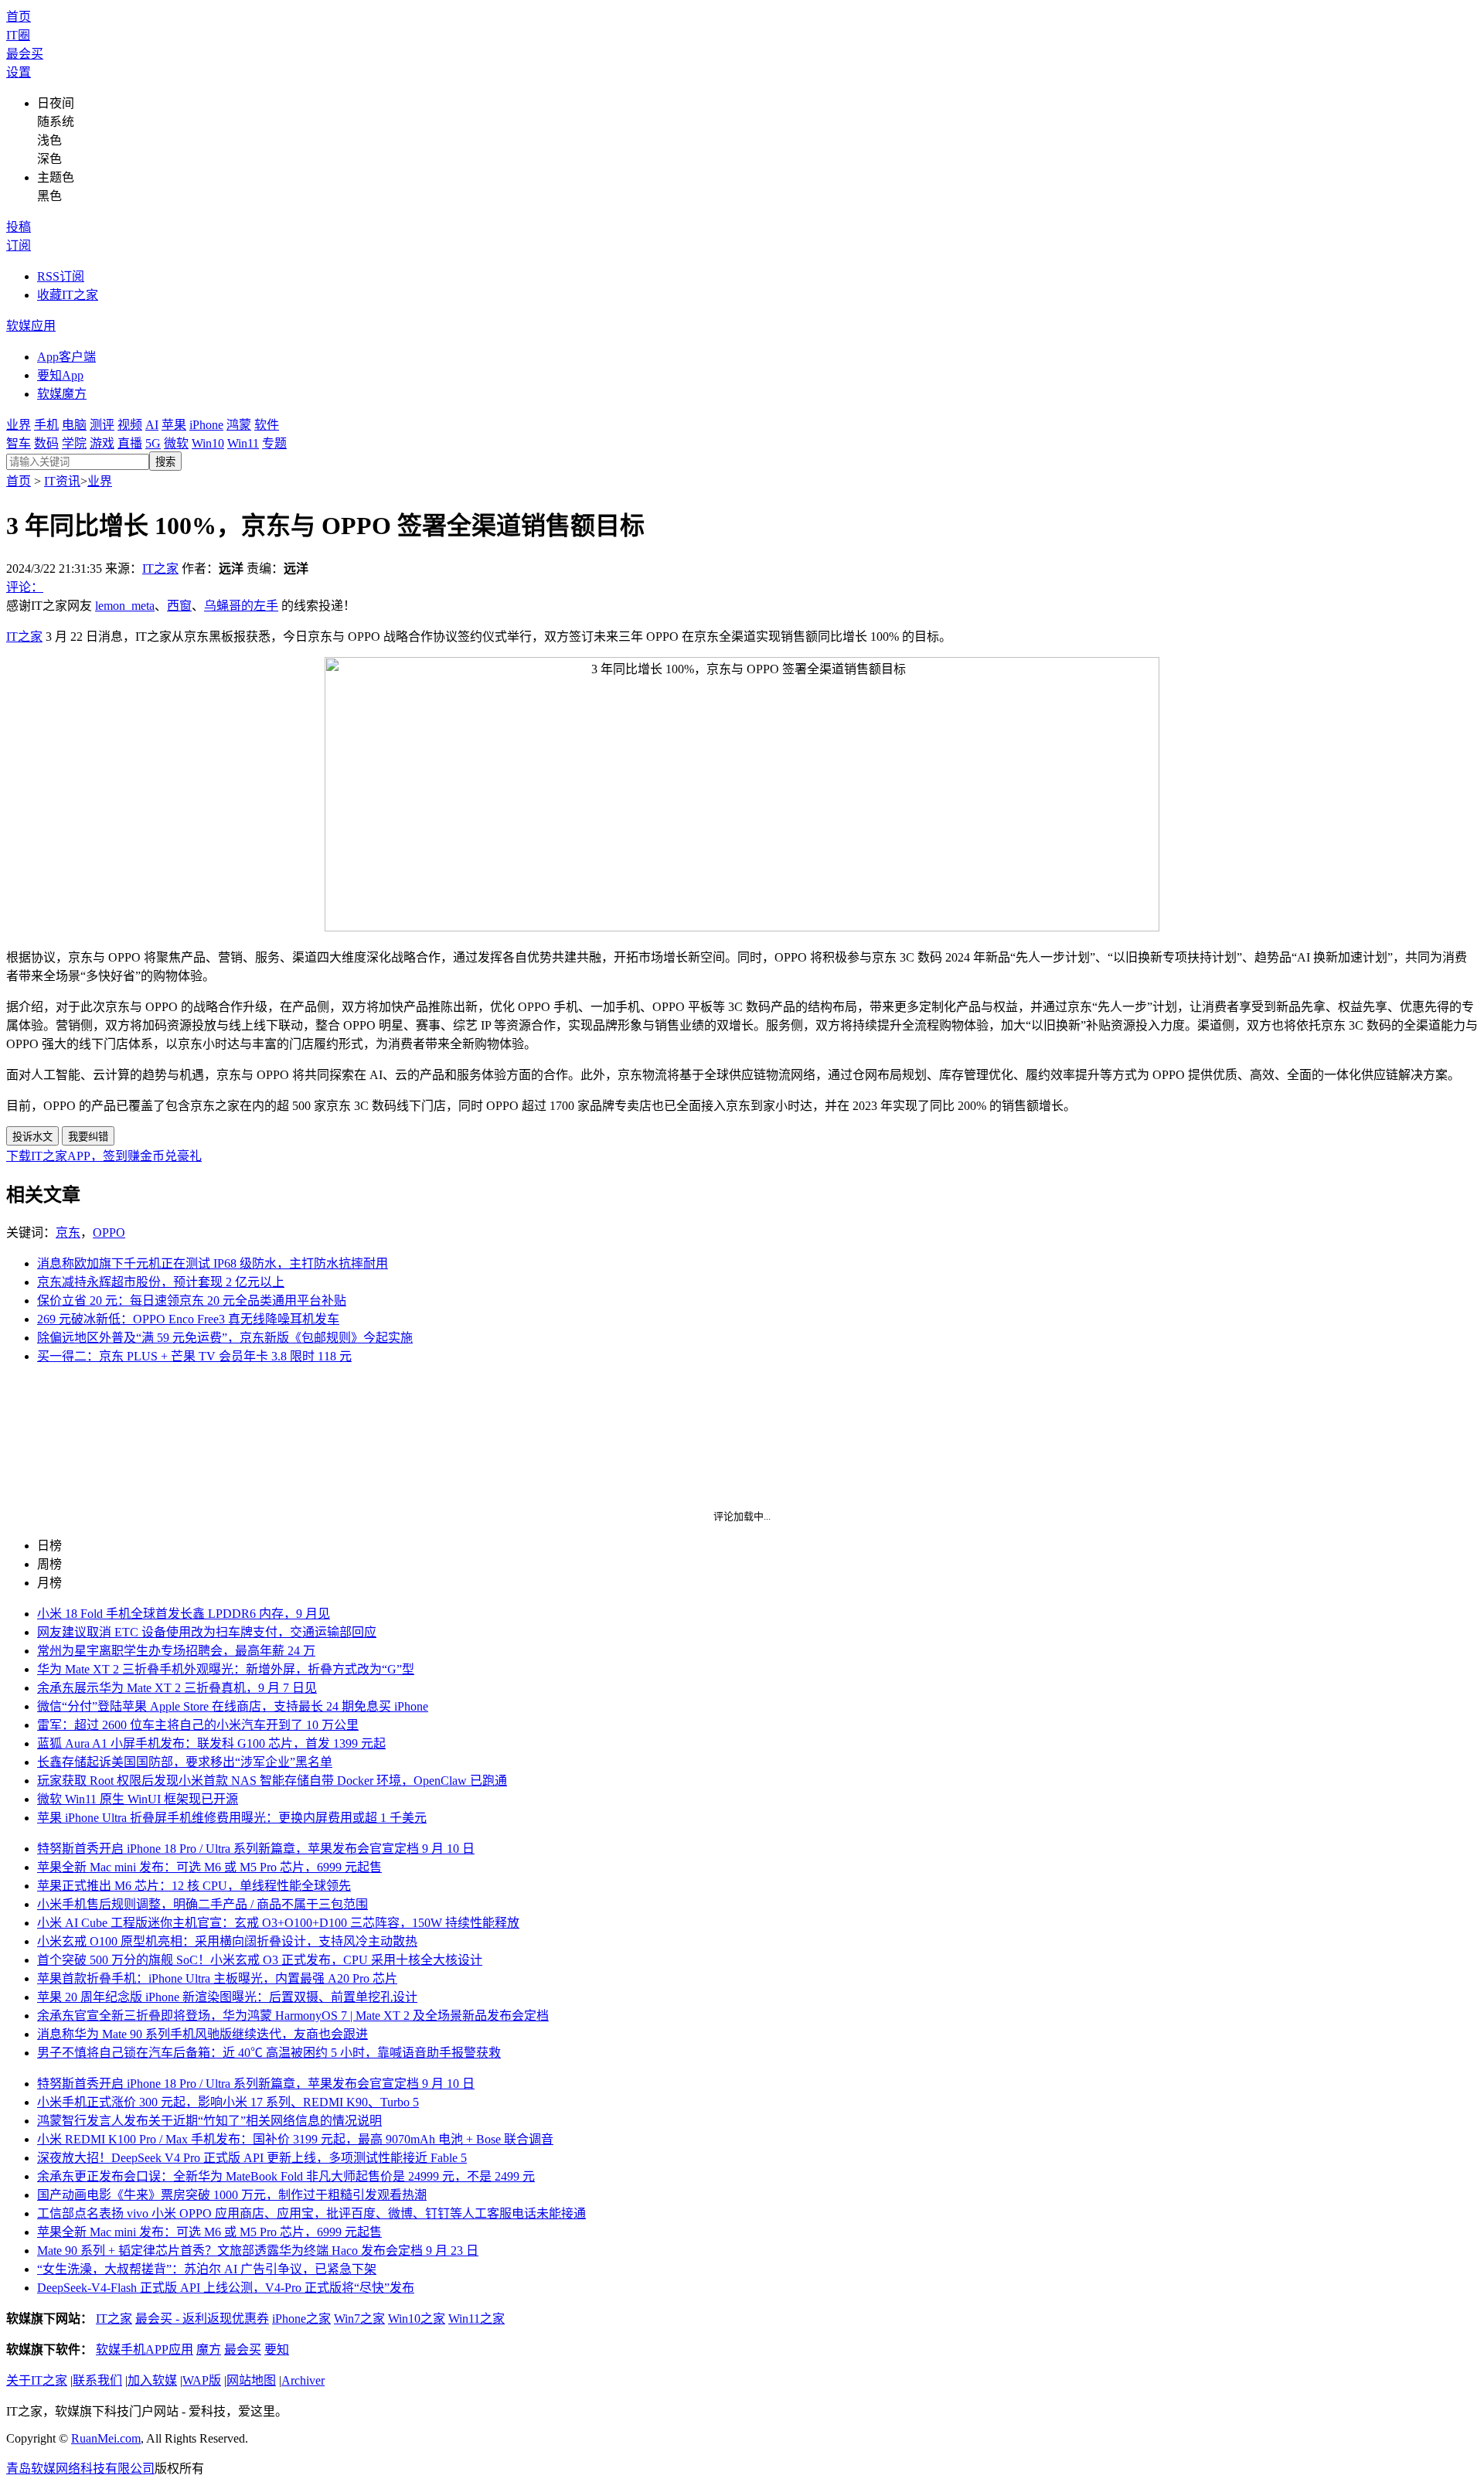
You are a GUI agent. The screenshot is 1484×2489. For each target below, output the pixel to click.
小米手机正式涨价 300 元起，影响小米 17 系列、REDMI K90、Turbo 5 (228, 2102)
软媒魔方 (62, 394)
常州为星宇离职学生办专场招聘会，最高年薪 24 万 (176, 1651)
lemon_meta (125, 606)
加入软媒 (152, 2380)
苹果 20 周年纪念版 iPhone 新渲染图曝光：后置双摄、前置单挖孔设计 (227, 1997)
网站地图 (251, 2380)
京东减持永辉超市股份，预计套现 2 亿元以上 (161, 1282)
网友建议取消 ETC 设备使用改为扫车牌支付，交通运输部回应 (207, 1632)
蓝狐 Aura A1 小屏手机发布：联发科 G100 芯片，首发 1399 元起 (211, 1743)
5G (153, 443)
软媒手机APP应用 (145, 2349)
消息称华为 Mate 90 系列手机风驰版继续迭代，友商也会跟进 (203, 2034)
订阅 (19, 245)
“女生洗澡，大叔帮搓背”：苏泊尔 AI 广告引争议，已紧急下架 (207, 2269)
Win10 (208, 443)
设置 (19, 72)
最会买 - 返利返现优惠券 (202, 2319)
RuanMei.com (106, 2438)
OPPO (109, 1233)
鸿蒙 (239, 425)
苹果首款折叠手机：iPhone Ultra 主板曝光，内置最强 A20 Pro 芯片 (217, 1978)
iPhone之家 (301, 2319)
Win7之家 (359, 2319)
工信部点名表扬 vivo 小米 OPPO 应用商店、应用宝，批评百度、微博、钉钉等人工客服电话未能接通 (311, 2213)
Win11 (243, 443)
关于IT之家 (37, 2380)
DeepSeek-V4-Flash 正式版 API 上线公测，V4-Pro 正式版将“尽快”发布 (226, 2288)
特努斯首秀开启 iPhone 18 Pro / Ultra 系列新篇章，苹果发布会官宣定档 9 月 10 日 (256, 1849)
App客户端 (66, 357)
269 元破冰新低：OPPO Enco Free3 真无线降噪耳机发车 (188, 1319)
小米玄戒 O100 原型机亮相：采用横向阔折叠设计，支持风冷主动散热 (227, 1941)
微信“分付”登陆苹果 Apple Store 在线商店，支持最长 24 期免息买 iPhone (233, 1706)
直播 (130, 443)
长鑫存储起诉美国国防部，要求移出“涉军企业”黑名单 (185, 1762)
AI (152, 425)
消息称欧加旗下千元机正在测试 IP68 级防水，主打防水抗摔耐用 (213, 1263)
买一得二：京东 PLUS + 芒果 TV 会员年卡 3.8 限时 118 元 (194, 1356)
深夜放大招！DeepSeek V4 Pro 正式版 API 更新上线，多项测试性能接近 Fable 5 (252, 2158)
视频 (130, 425)
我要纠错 (88, 1137)
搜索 (165, 462)
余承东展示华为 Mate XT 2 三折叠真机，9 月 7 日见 (177, 1688)
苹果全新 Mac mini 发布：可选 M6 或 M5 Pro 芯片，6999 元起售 (209, 1867)
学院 (74, 443)
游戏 (102, 443)
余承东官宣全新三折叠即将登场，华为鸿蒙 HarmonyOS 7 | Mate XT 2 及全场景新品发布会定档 (293, 2016)
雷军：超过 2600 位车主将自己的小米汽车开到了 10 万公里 (198, 1725)
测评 (102, 425)
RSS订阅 (61, 276)
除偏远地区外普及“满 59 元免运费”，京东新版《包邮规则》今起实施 (225, 1338)
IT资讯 (62, 481)
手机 (46, 425)
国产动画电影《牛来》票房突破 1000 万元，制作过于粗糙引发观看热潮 (232, 2195)
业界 (19, 425)
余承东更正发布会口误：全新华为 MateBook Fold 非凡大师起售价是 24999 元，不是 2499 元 (286, 2176)
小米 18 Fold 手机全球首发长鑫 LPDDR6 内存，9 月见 (184, 1614)
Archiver (303, 2380)
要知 (277, 2349)
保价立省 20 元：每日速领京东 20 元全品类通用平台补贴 (192, 1301)
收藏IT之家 (68, 295)
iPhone (206, 425)
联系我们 (97, 2380)
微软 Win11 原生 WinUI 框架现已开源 (138, 1799)
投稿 (19, 227)
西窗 (179, 606)
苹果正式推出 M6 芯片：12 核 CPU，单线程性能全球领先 (194, 1886)
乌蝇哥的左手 (241, 606)
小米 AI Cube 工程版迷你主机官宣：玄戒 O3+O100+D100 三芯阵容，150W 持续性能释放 (278, 1923)
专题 (274, 443)
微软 (176, 443)
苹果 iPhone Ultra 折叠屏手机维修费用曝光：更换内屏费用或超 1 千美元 (232, 1818)
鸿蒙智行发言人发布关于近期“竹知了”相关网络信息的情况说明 (209, 2121)
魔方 (209, 2349)
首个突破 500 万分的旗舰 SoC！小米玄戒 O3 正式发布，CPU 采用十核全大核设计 (260, 1960)
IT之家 (160, 569)
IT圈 (18, 35)
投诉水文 (32, 1137)
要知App (60, 375)
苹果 (174, 425)
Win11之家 (477, 2319)
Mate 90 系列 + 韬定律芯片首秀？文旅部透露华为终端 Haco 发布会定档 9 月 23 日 (258, 2251)
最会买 (25, 54)
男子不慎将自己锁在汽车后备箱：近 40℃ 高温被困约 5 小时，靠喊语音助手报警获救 (269, 2053)
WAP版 (202, 2380)
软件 (267, 425)
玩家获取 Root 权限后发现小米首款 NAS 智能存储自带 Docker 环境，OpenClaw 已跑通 (272, 1781)
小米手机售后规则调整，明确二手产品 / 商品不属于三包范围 (203, 1904)
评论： (25, 587)
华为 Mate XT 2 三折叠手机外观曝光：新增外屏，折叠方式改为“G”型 (226, 1669)
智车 (19, 443)
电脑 (74, 425)
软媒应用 (31, 326)
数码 (46, 443)
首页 (19, 17)
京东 (68, 1233)
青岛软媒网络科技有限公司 (80, 2469)
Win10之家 (417, 2319)
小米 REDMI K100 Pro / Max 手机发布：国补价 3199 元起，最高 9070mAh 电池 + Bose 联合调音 (295, 2139)
